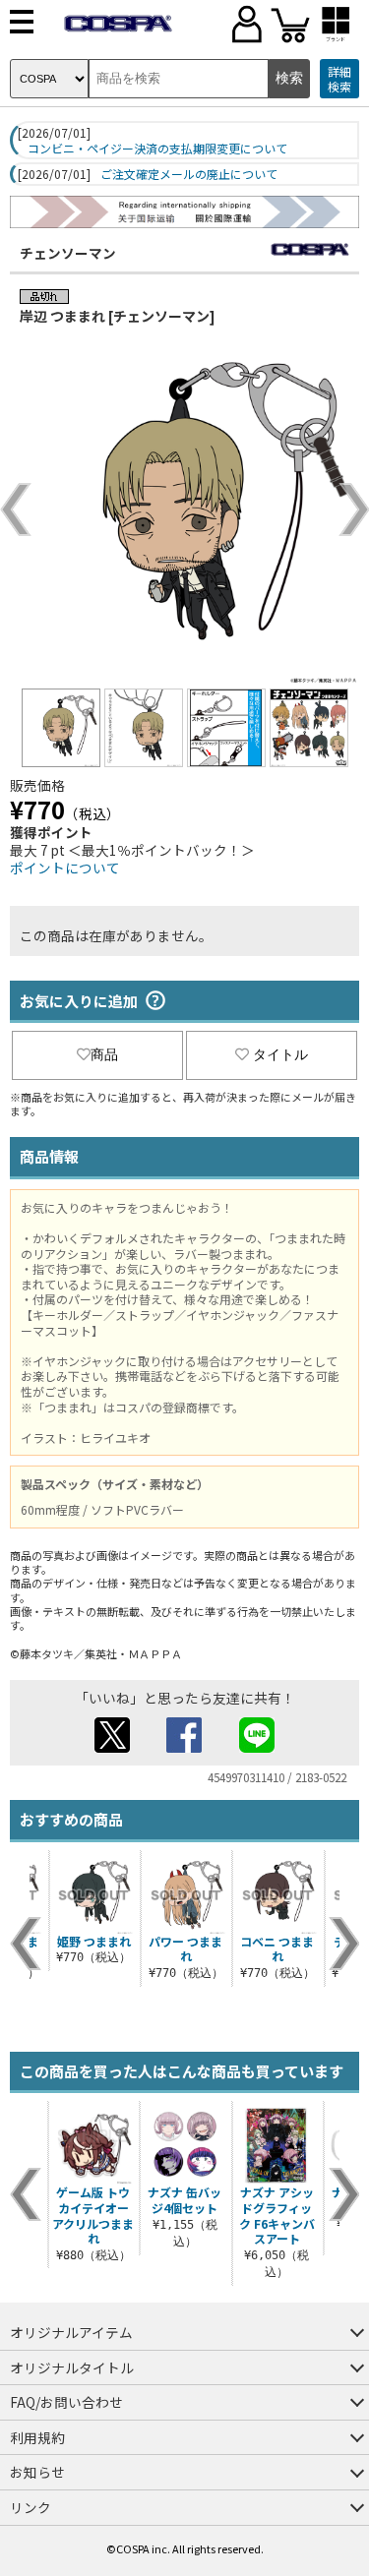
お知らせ (37, 2472)
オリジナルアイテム (71, 2332)
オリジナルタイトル (72, 2367)
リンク (31, 2507)
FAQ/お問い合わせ (66, 2402)
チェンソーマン (68, 253)
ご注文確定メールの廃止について (189, 174)
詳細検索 (339, 79)
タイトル (280, 1054)
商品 (104, 1054)
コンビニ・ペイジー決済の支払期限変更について (157, 149)
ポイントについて (65, 868)
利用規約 (37, 2437)
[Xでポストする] (112, 1747)
